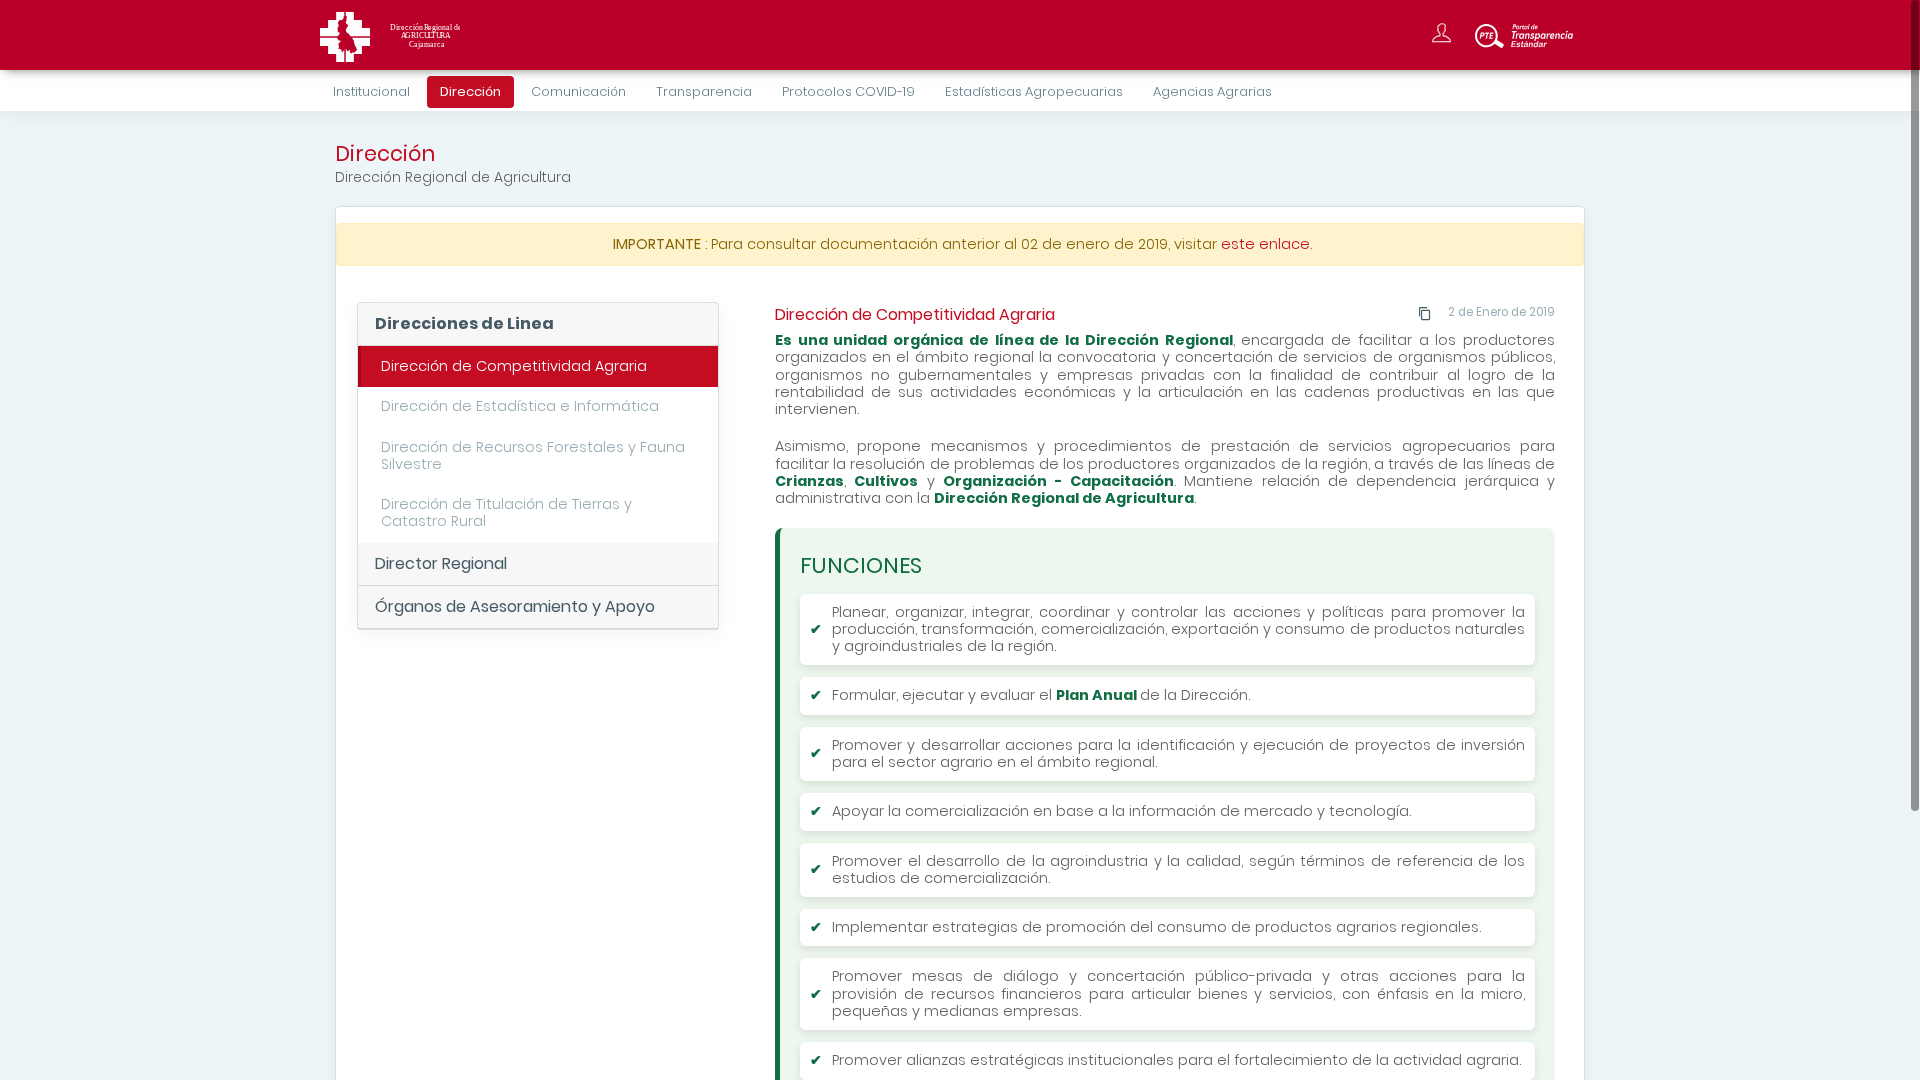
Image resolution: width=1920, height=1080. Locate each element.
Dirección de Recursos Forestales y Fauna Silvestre (533, 455)
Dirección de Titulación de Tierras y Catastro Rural (506, 512)
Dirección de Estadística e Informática (520, 406)
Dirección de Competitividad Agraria (514, 366)
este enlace (1265, 244)
